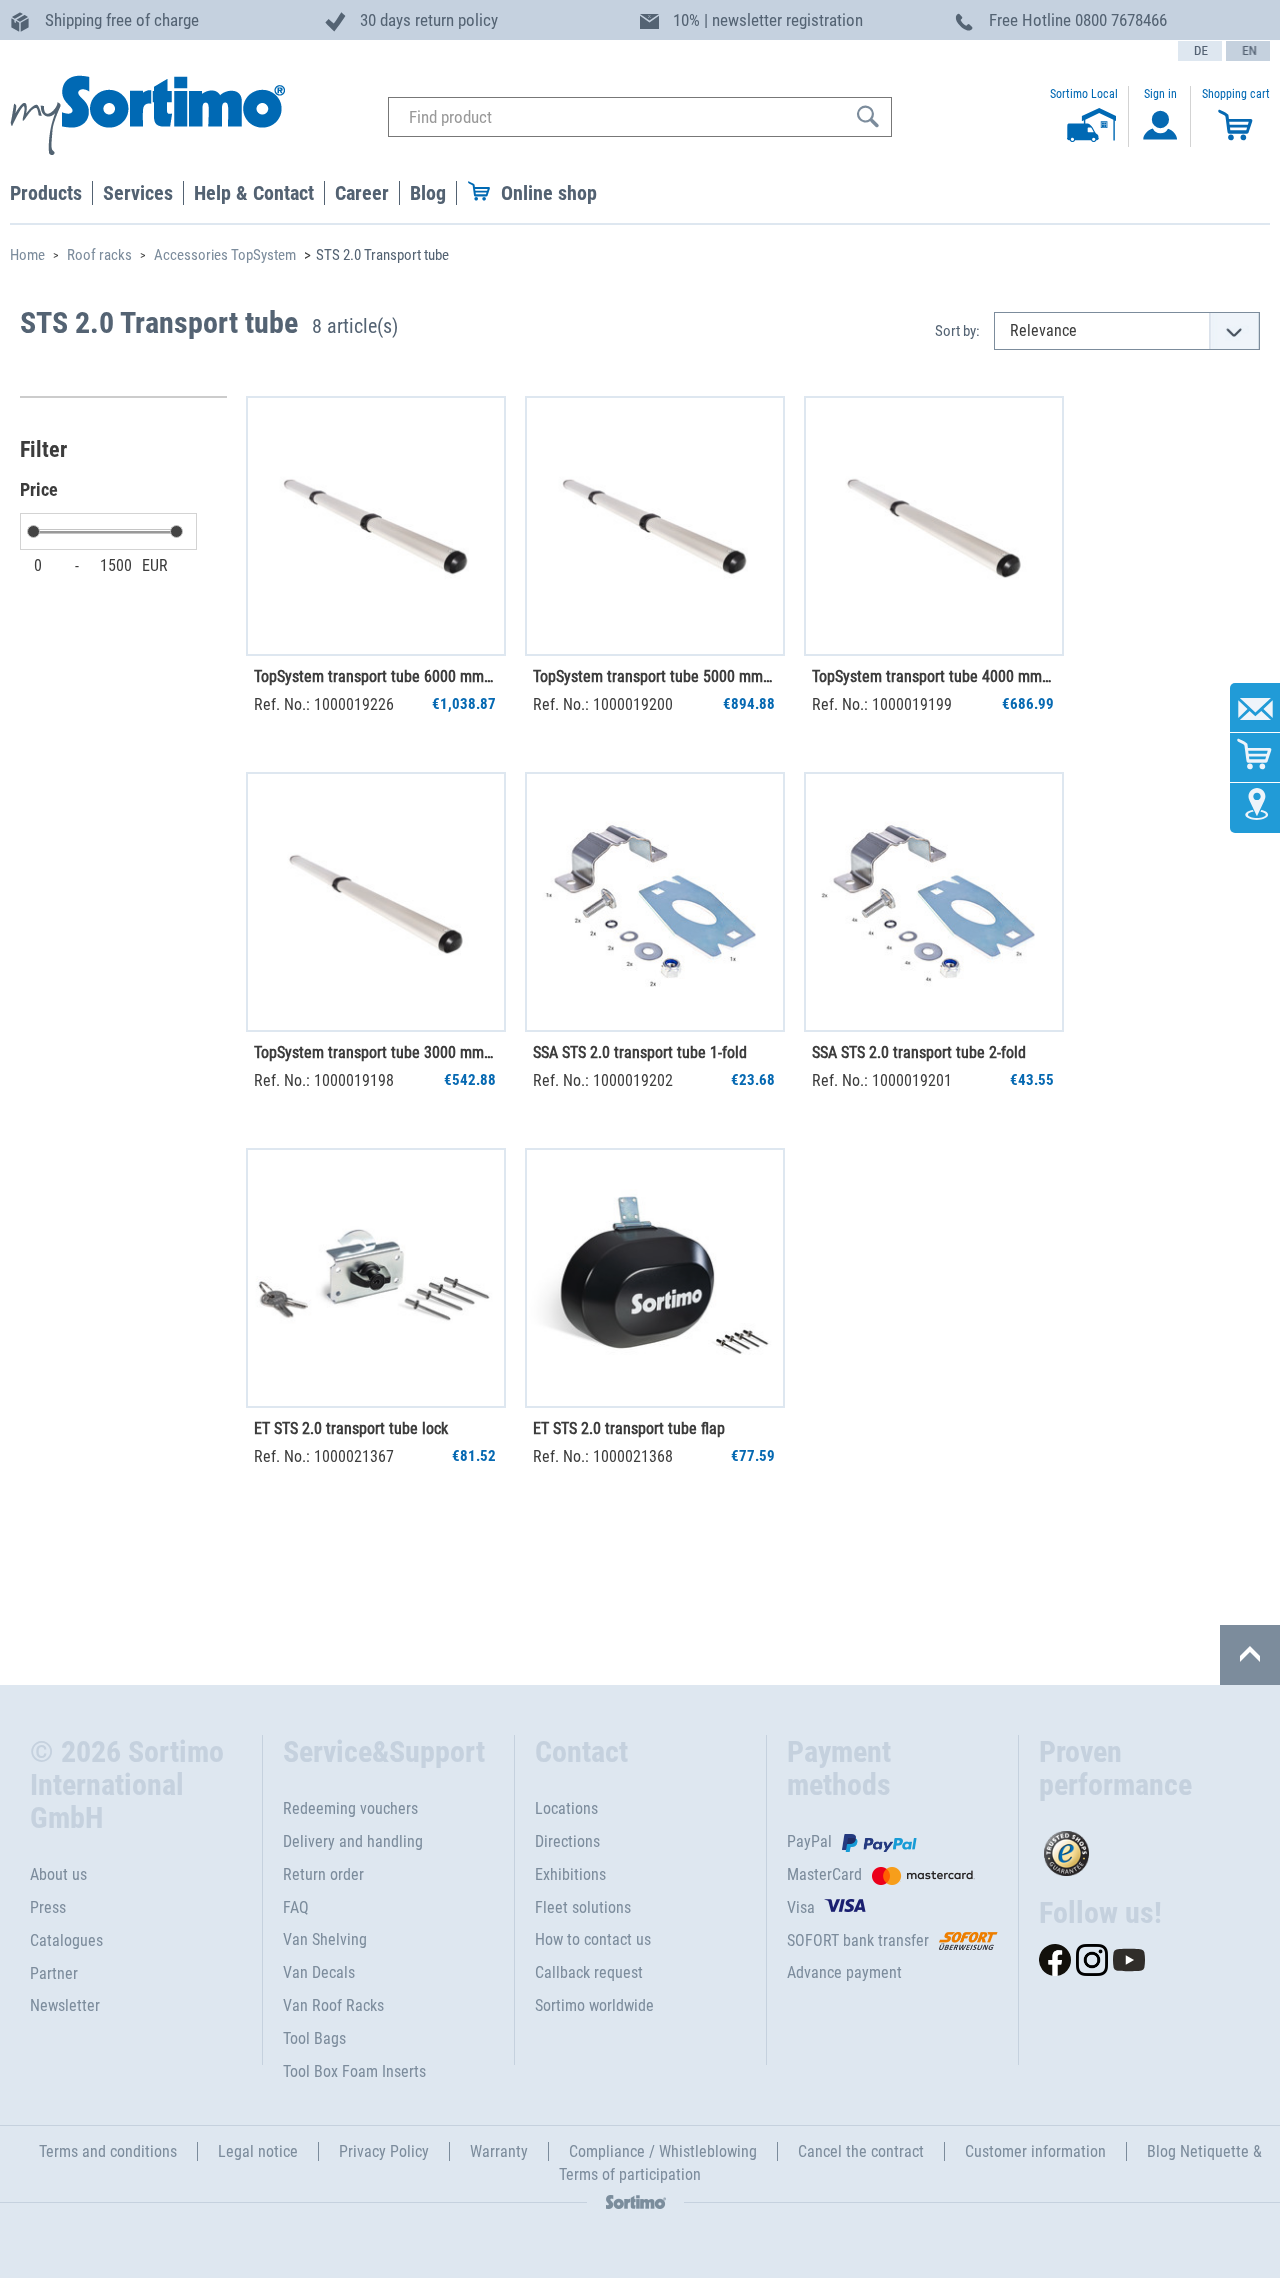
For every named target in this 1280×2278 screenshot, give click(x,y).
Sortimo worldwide (594, 2005)
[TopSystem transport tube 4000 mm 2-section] (934, 526)
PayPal (809, 1841)
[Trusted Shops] (1144, 1848)
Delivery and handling (353, 1841)
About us (58, 1874)
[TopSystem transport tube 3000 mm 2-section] (376, 902)
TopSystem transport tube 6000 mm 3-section (375, 676)
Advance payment (844, 1972)
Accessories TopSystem (225, 255)
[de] (1200, 51)
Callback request (589, 1972)
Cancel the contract (861, 2151)
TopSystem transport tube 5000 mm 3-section (654, 676)
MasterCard (824, 1874)
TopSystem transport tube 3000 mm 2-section (375, 1052)
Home (27, 255)
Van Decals (319, 1972)
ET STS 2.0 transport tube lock (351, 1428)
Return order (323, 1874)
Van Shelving (325, 1939)
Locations (566, 1808)
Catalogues (66, 1940)
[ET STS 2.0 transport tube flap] (655, 1278)
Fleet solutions (583, 1907)
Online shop (549, 193)
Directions (567, 1841)
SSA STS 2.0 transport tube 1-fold (640, 1052)
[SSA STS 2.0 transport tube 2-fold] (934, 902)
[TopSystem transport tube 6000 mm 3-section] (376, 526)
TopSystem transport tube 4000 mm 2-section (933, 676)
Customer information (1035, 2151)
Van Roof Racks (333, 2005)
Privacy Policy (384, 2151)
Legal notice (258, 2151)
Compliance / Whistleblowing (663, 2151)
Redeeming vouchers (350, 1808)
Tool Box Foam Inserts (354, 2071)
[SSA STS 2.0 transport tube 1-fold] (655, 902)
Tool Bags (314, 2038)
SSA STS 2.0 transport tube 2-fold (919, 1052)
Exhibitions (570, 1874)
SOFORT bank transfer (858, 1940)
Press (48, 1907)
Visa (801, 1907)
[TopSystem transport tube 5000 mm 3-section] (655, 526)
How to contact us (593, 1939)
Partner (54, 1973)
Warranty (499, 2151)
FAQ (296, 1907)
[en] (1248, 51)
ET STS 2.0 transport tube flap (629, 1428)
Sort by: (957, 331)
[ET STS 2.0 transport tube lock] (376, 1278)
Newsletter (65, 2005)
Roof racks (99, 255)
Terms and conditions (108, 2151)
